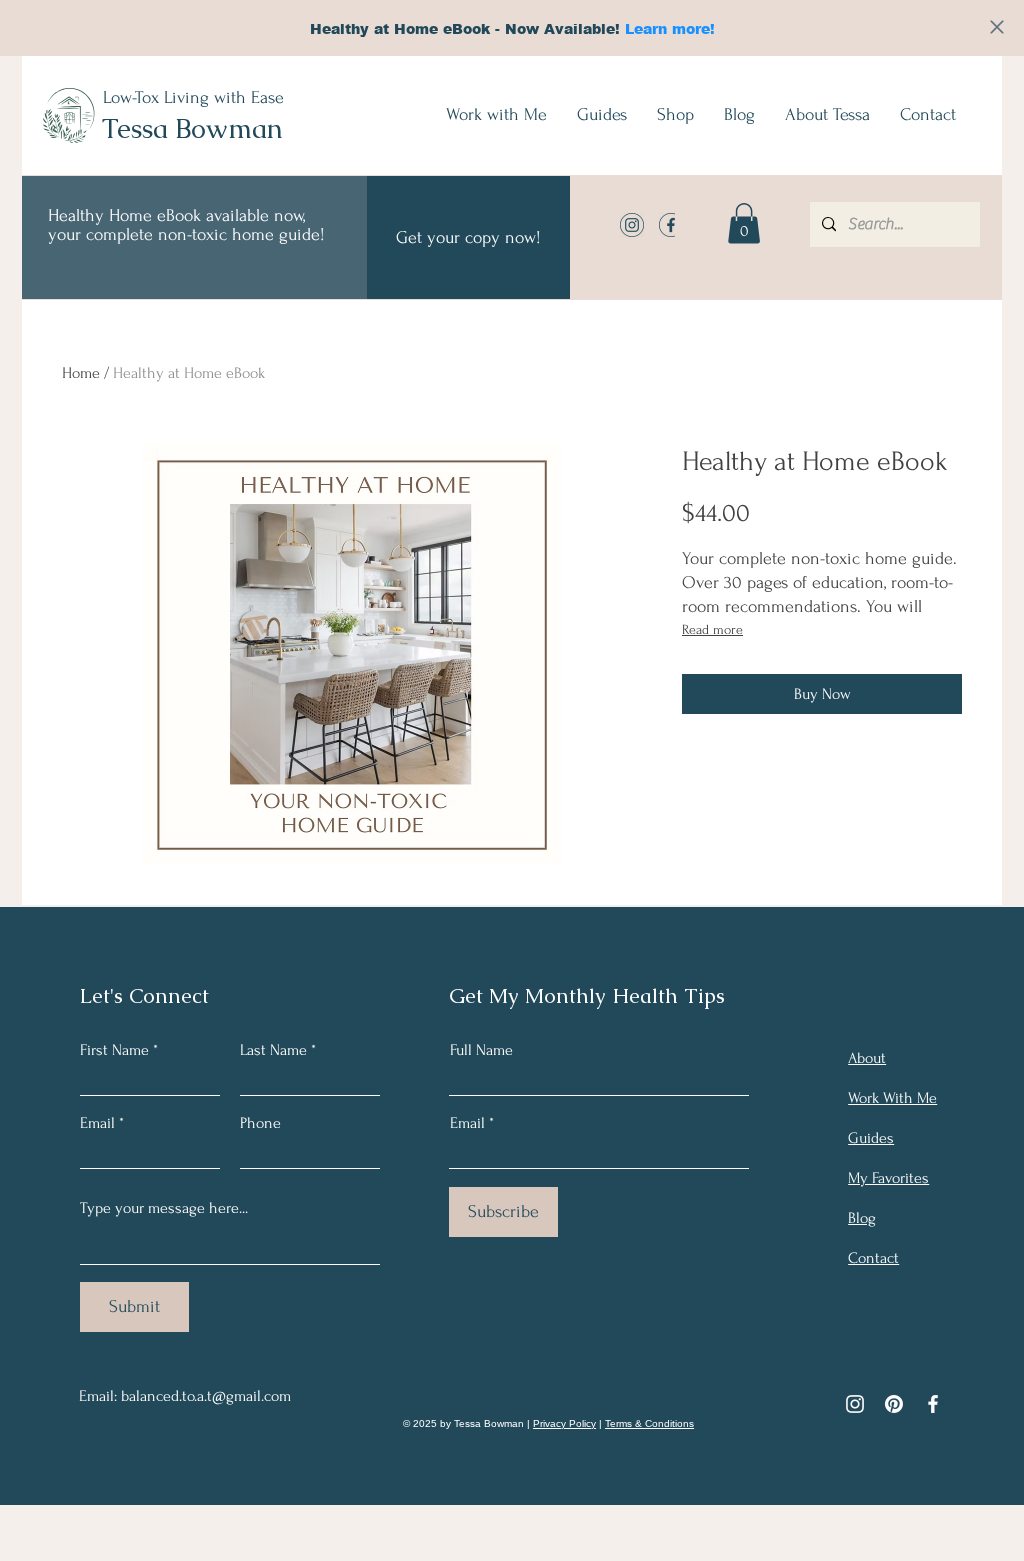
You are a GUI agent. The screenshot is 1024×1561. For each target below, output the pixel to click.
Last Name (273, 1050)
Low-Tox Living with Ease (193, 97)
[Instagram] (855, 1404)
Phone (260, 1123)
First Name (114, 1050)
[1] (632, 225)
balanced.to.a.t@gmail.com (206, 1396)
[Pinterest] (894, 1404)
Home (81, 373)
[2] (671, 225)
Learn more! (670, 28)
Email (97, 1123)
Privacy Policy (564, 1423)
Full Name (481, 1050)
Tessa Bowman (192, 128)
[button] (744, 223)
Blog (862, 1218)
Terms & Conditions (649, 1423)
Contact (873, 1258)
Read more (712, 629)
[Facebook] (933, 1404)
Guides (871, 1138)
